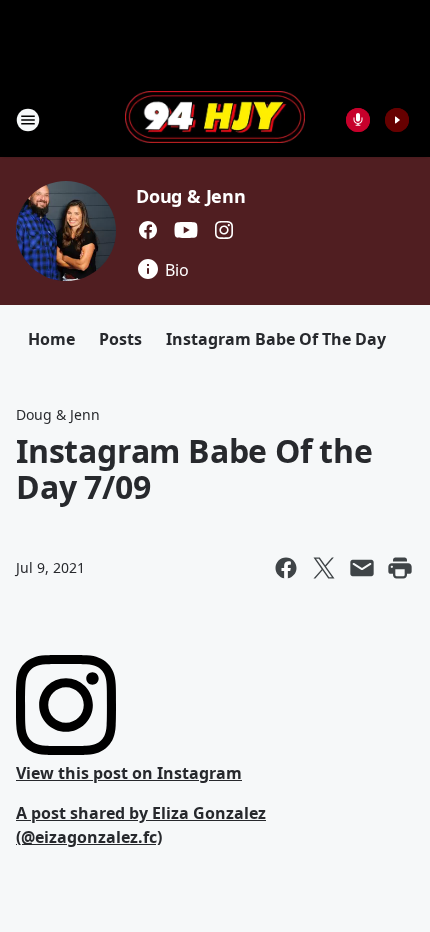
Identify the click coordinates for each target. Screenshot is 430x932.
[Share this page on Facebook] (286, 568)
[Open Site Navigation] (28, 120)
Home (51, 339)
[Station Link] (215, 119)
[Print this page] (400, 568)
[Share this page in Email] (362, 568)
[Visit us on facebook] (148, 230)
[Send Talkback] (358, 120)
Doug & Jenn (191, 196)
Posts (120, 339)
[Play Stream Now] (397, 120)
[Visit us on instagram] (224, 230)
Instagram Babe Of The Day (276, 339)
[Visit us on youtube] (186, 230)
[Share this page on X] (324, 568)
